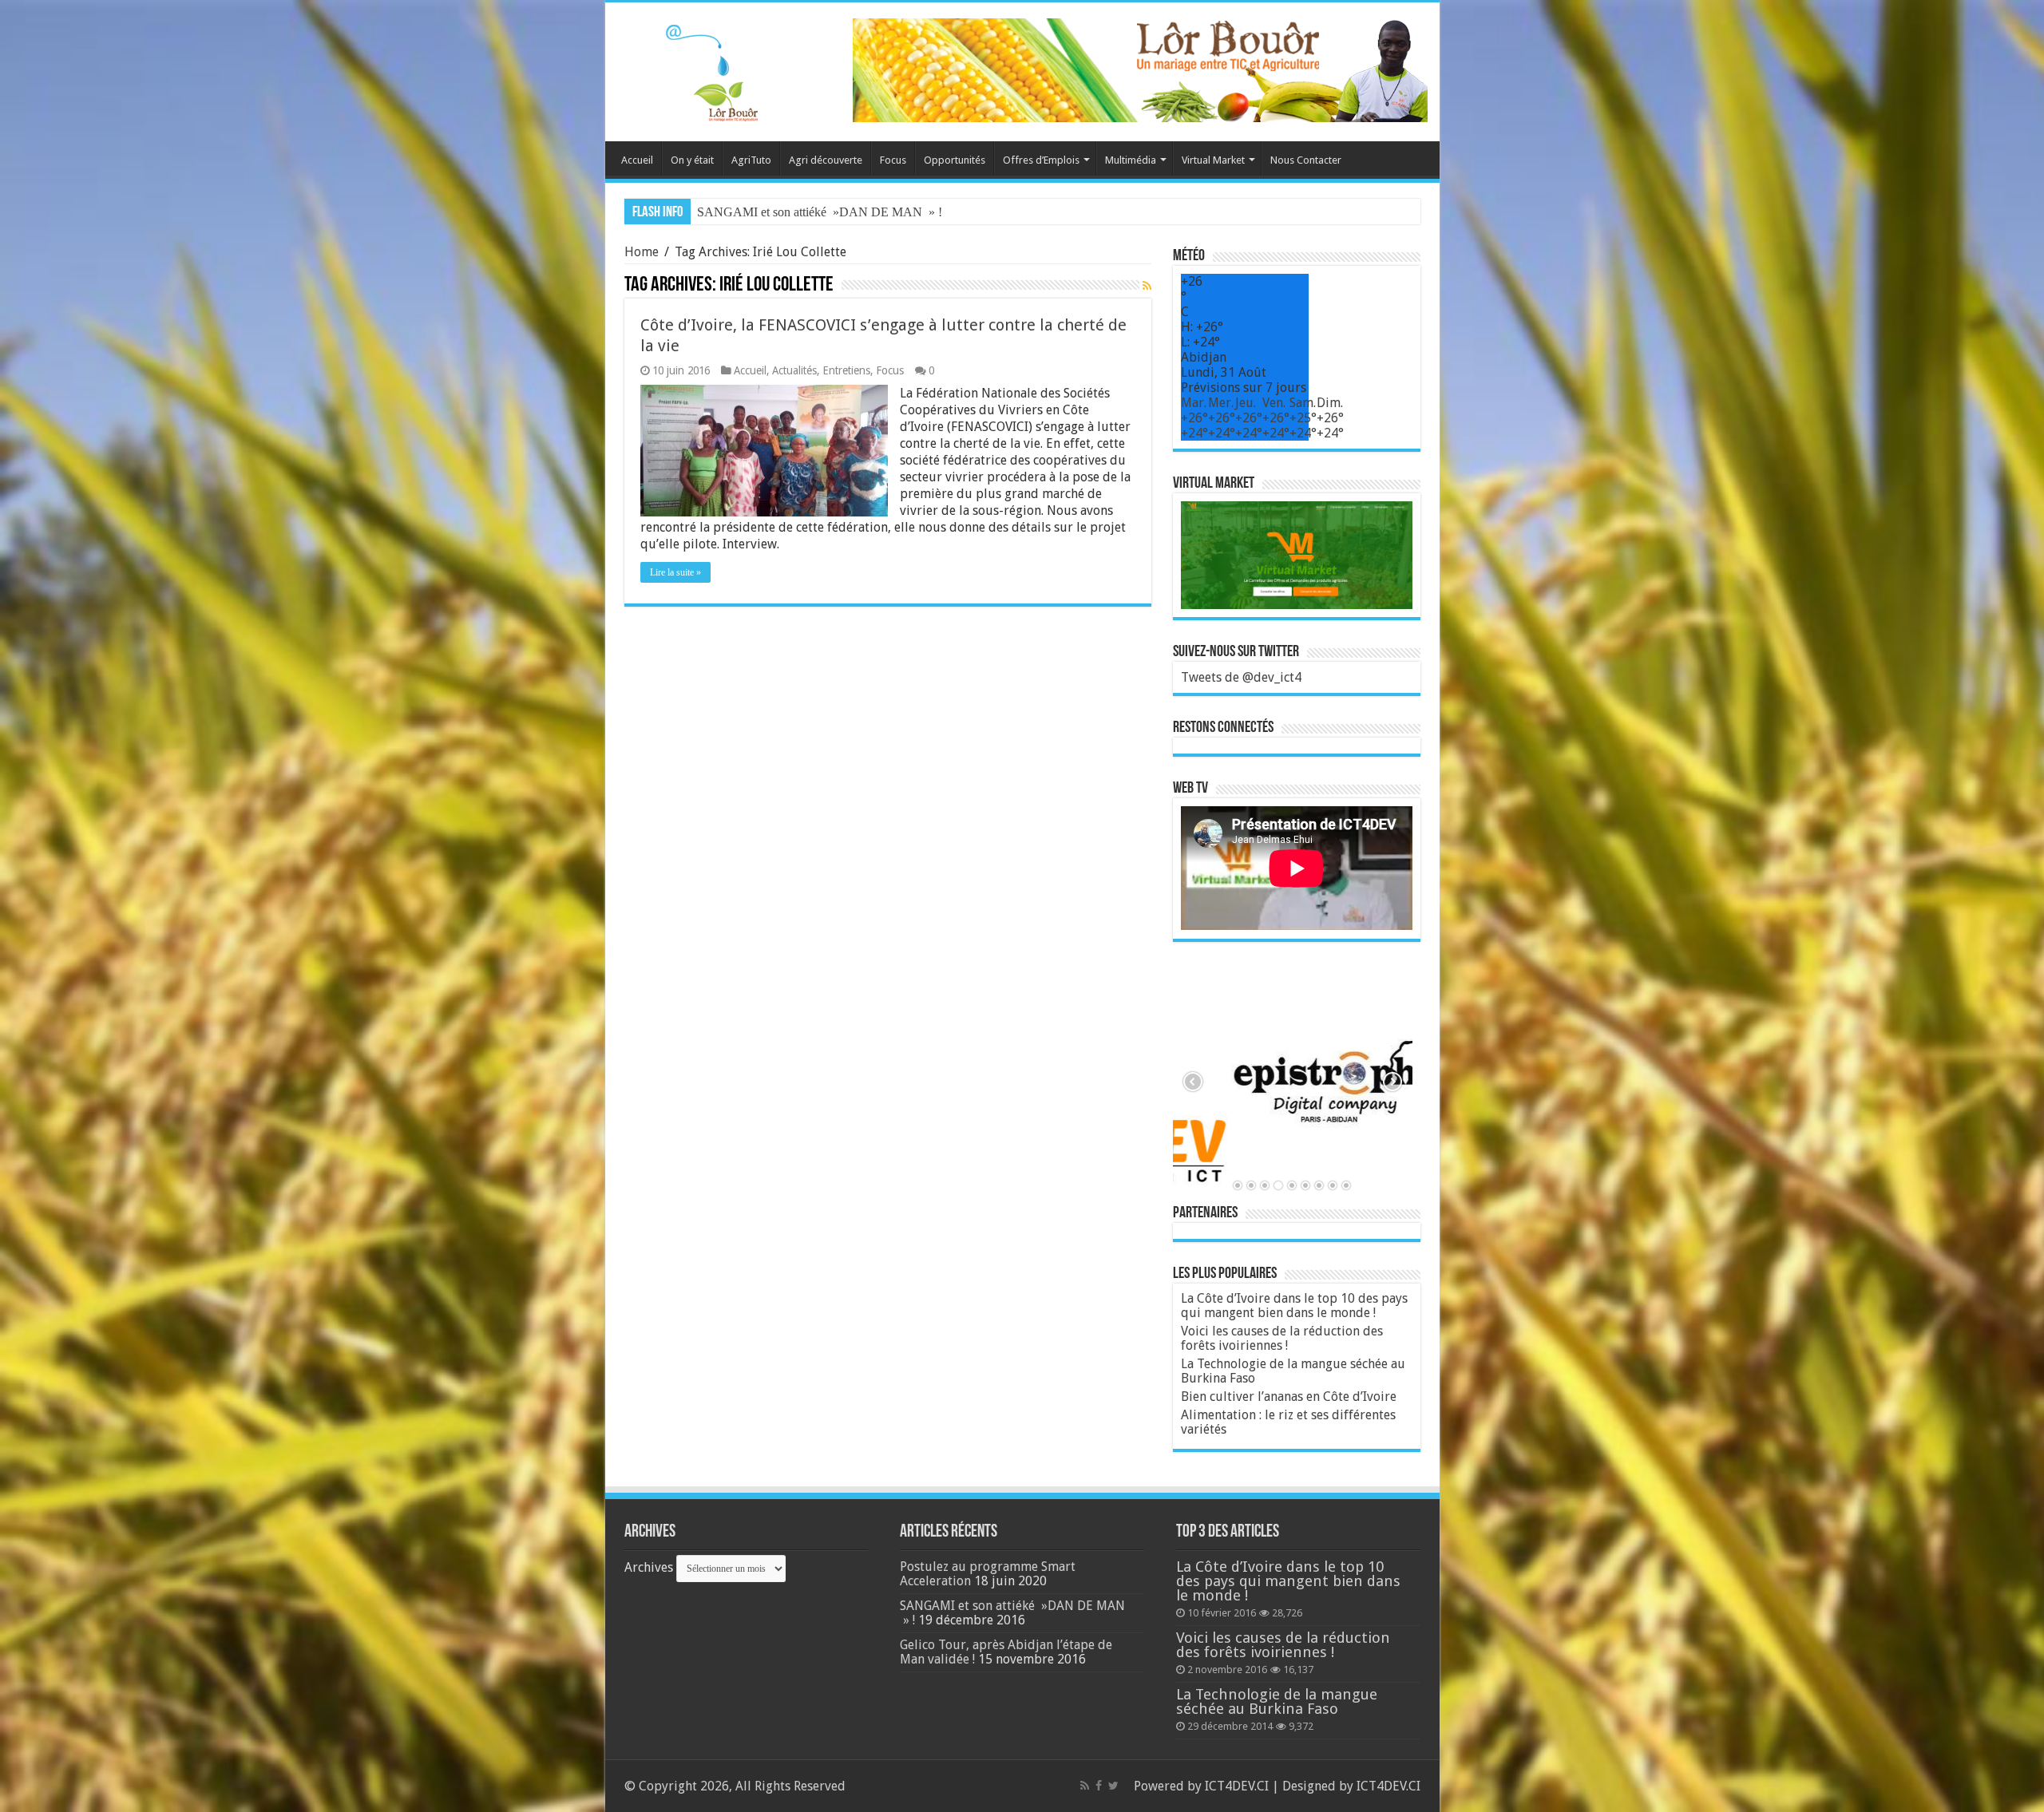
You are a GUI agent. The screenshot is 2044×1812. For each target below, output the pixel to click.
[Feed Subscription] (1147, 286)
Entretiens (846, 370)
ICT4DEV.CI (1237, 1786)
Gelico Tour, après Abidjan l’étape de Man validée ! (827, 212)
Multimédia (1131, 160)
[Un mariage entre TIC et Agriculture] (1140, 69)
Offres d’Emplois (1041, 160)
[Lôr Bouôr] (693, 69)
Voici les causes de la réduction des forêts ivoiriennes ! (1282, 1338)
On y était (692, 160)
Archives (649, 1567)
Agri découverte (826, 160)
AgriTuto (751, 160)
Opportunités (955, 160)
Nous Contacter (1306, 160)
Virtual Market (1213, 160)
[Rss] (1085, 1786)
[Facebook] (1099, 1786)
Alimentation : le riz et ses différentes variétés (1288, 1422)
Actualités (794, 370)
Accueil (637, 160)
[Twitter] (1113, 1786)
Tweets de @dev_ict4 (1241, 677)
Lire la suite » (675, 572)
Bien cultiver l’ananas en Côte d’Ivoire (1289, 1397)
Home (642, 252)
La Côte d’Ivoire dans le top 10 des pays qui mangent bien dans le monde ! (1294, 1306)
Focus (893, 160)
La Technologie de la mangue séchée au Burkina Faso (1293, 1371)
